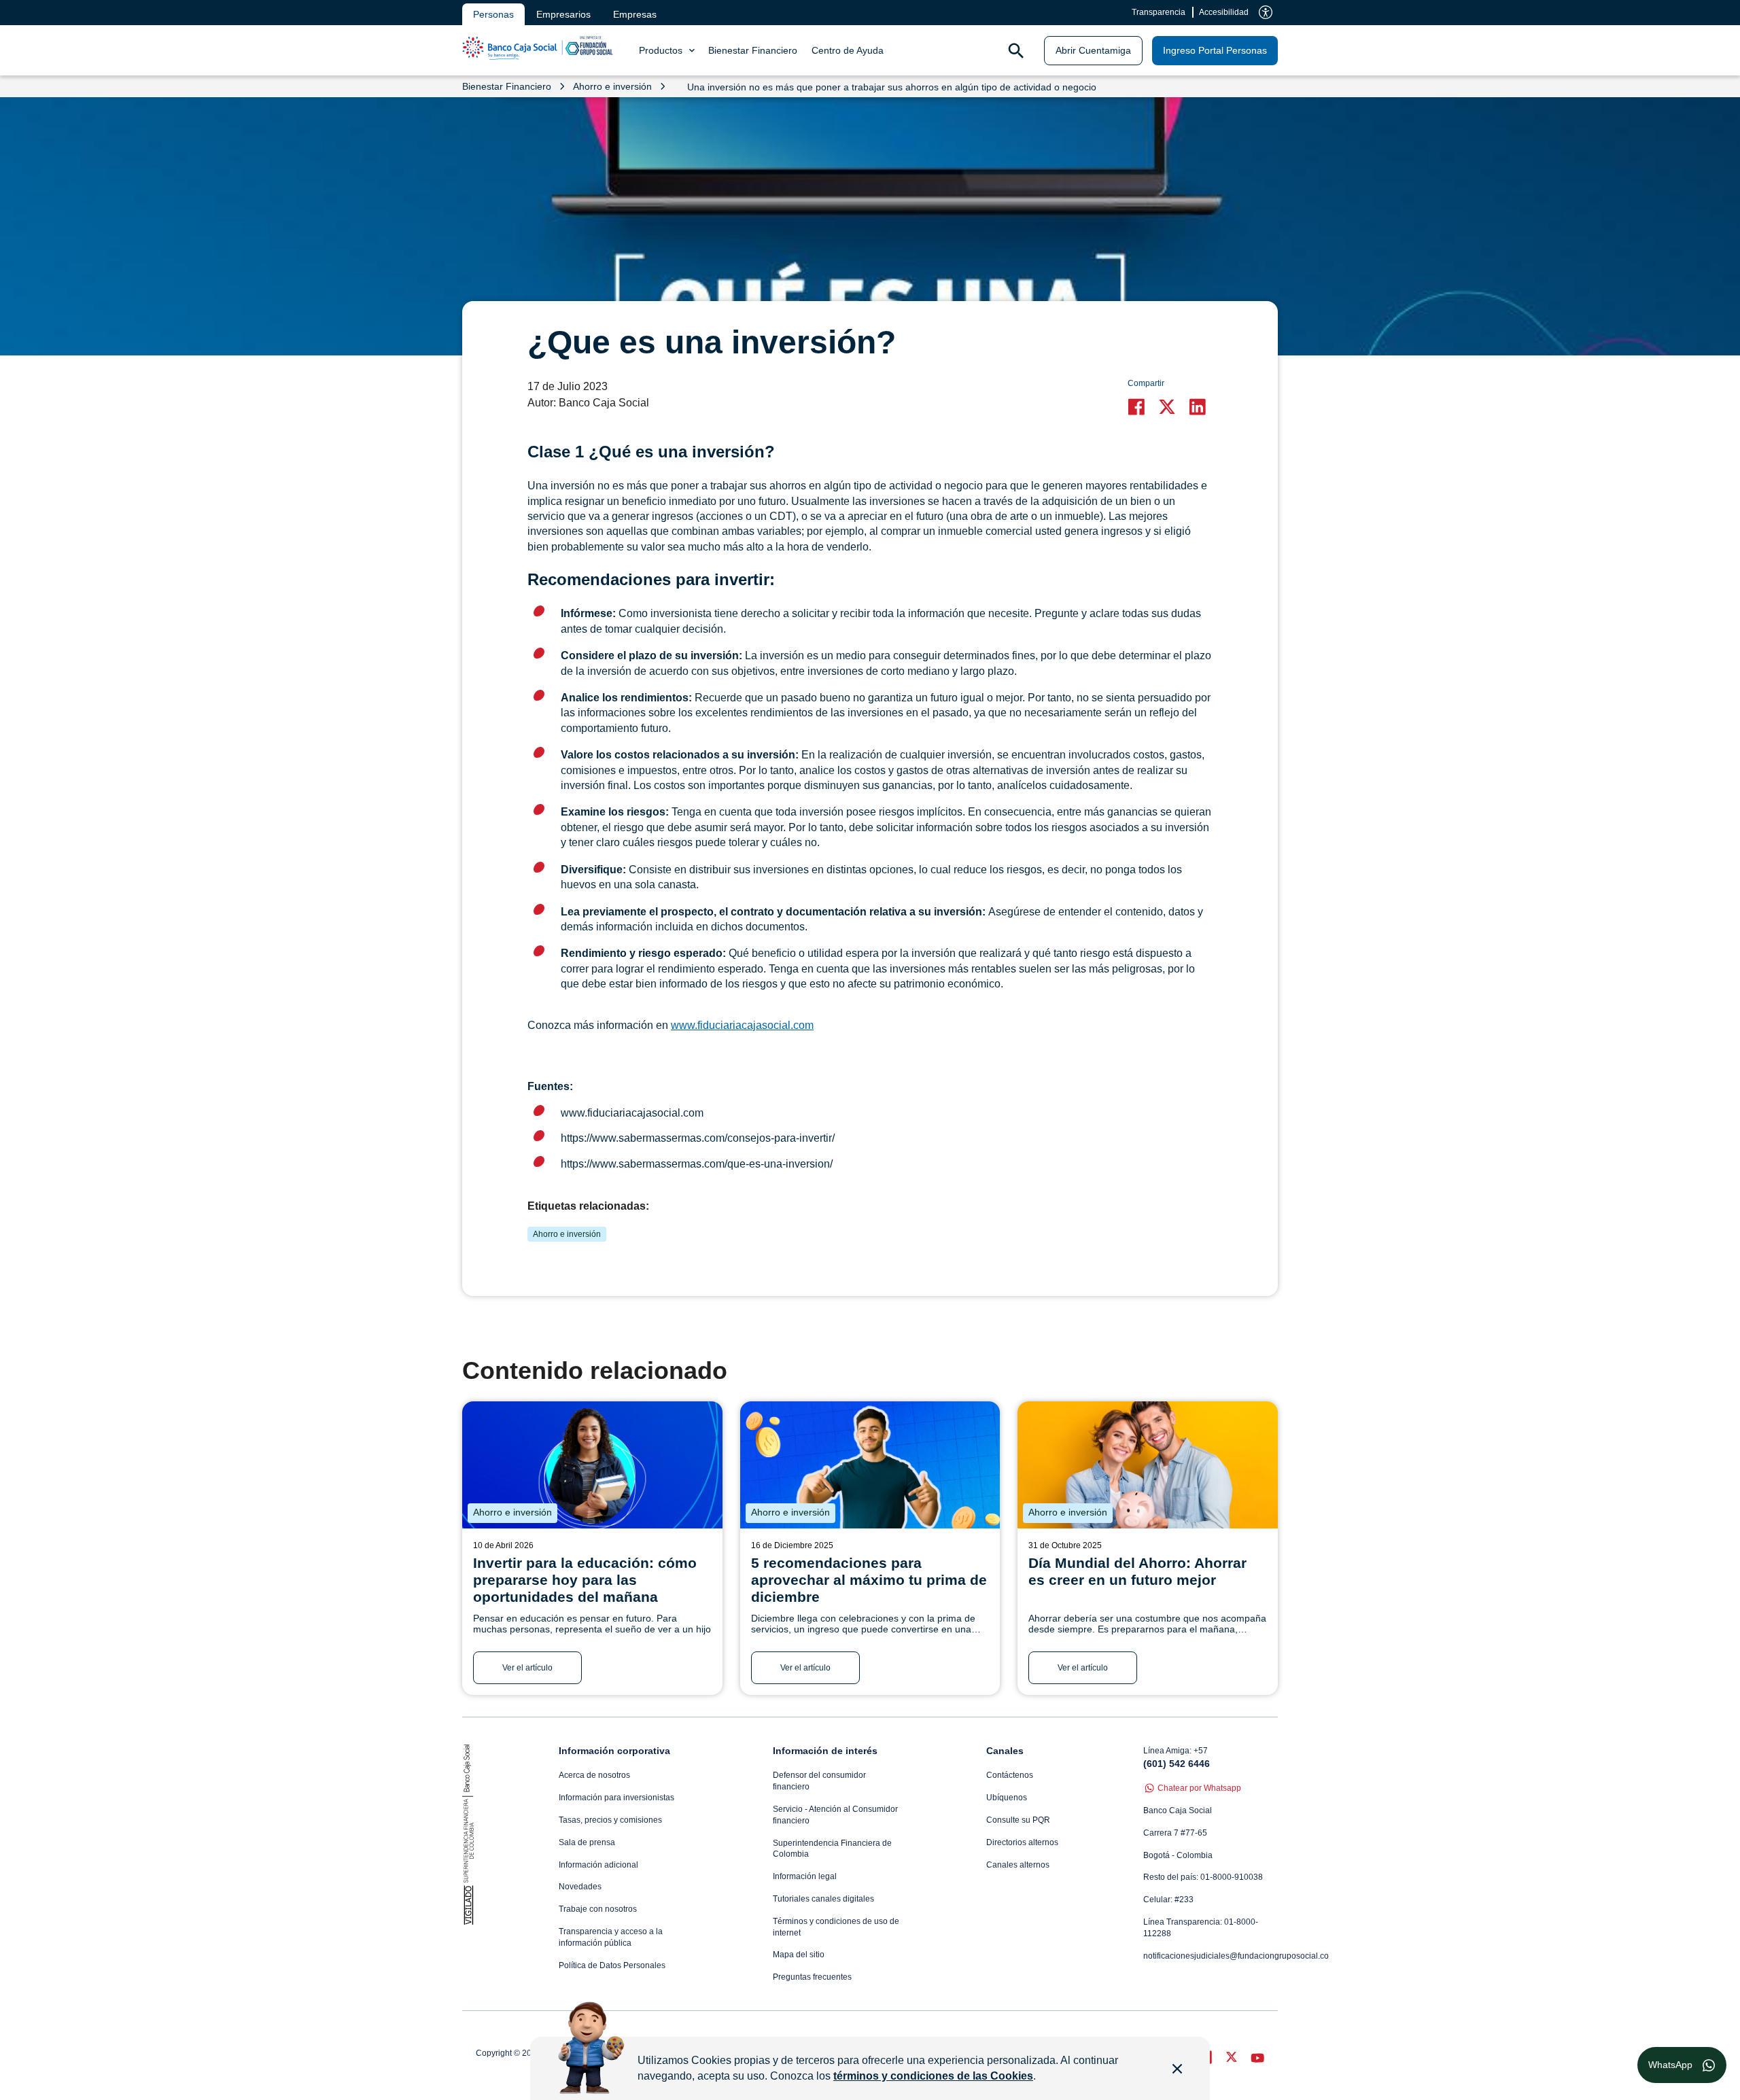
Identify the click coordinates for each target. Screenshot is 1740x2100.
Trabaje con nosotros (598, 1909)
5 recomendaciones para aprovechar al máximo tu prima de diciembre (869, 1580)
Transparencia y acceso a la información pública (611, 1937)
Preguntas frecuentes (812, 1977)
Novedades (580, 1887)
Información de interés (825, 1751)
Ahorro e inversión (567, 1234)
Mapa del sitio (799, 1955)
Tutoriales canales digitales (823, 1899)
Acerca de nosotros (594, 1775)
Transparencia (1159, 12)
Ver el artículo (527, 1668)
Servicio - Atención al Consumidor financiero (835, 1815)
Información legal (805, 1876)
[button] (1139, 407)
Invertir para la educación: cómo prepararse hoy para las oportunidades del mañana (585, 1580)
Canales (1005, 1751)
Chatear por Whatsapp (1199, 1788)
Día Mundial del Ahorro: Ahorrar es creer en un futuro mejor (1137, 1571)
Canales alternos (1018, 1865)
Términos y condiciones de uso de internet (836, 1927)
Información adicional (598, 1865)
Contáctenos (1010, 1775)
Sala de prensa (587, 1842)
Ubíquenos (1007, 1798)
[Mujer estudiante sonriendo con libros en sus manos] (592, 1465)
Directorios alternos (1022, 1842)
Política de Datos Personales (612, 1965)
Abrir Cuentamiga (1093, 50)
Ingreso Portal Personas (1215, 50)
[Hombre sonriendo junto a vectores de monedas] (870, 1465)
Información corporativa (614, 1751)
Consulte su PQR (1018, 1820)
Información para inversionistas (616, 1798)
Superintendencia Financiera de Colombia (832, 1849)
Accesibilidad (1224, 12)
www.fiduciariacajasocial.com (742, 1025)
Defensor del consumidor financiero (819, 1781)
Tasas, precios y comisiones (610, 1820)
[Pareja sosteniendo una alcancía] (1148, 1465)
